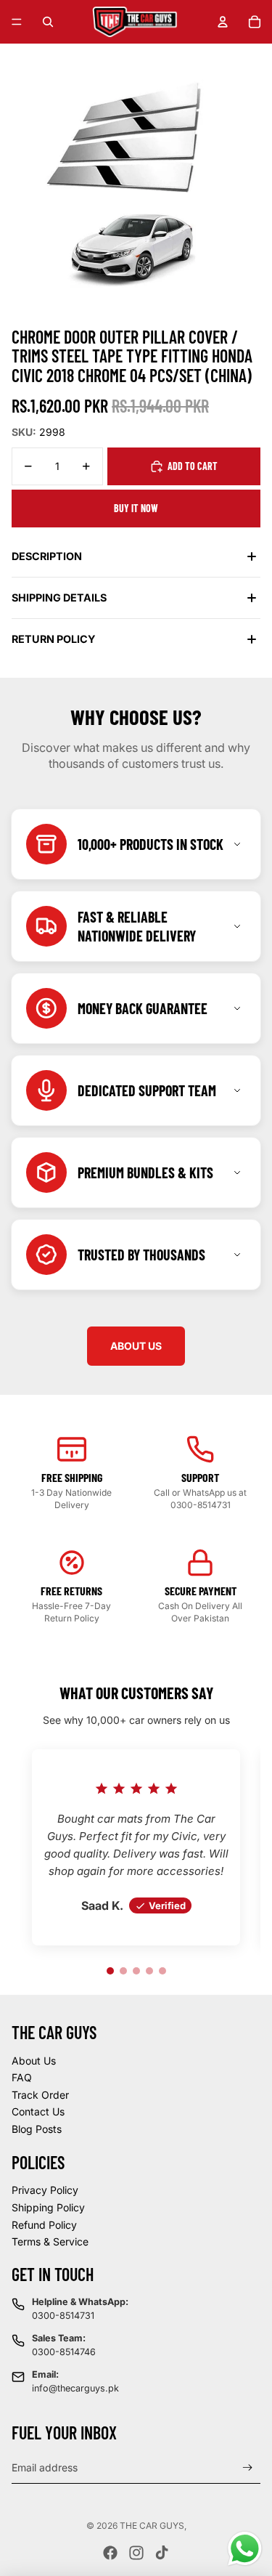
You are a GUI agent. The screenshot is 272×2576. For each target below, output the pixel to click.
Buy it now (136, 508)
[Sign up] (248, 2467)
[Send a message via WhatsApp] (245, 2549)
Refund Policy (44, 2225)
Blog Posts (37, 2129)
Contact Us (38, 2111)
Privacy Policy (45, 2190)
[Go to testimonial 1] (110, 1971)
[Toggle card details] (237, 844)
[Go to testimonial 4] (149, 1971)
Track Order (40, 2095)
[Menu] (17, 22)
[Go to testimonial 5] (162, 1971)
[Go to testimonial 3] (136, 1971)
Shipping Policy (48, 2207)
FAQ (22, 2077)
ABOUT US (136, 1346)
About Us (34, 2061)
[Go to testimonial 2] (123, 1971)
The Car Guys (152, 2526)
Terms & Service (50, 2241)
